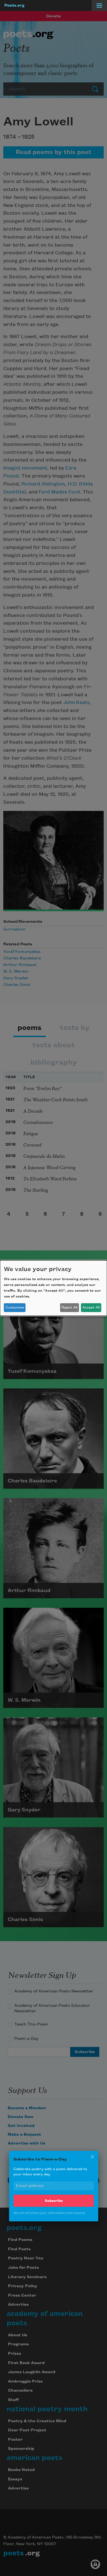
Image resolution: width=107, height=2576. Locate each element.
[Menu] (99, 6)
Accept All (91, 1307)
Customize (15, 1307)
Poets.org (14, 6)
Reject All (69, 1307)
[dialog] (54, 1288)
